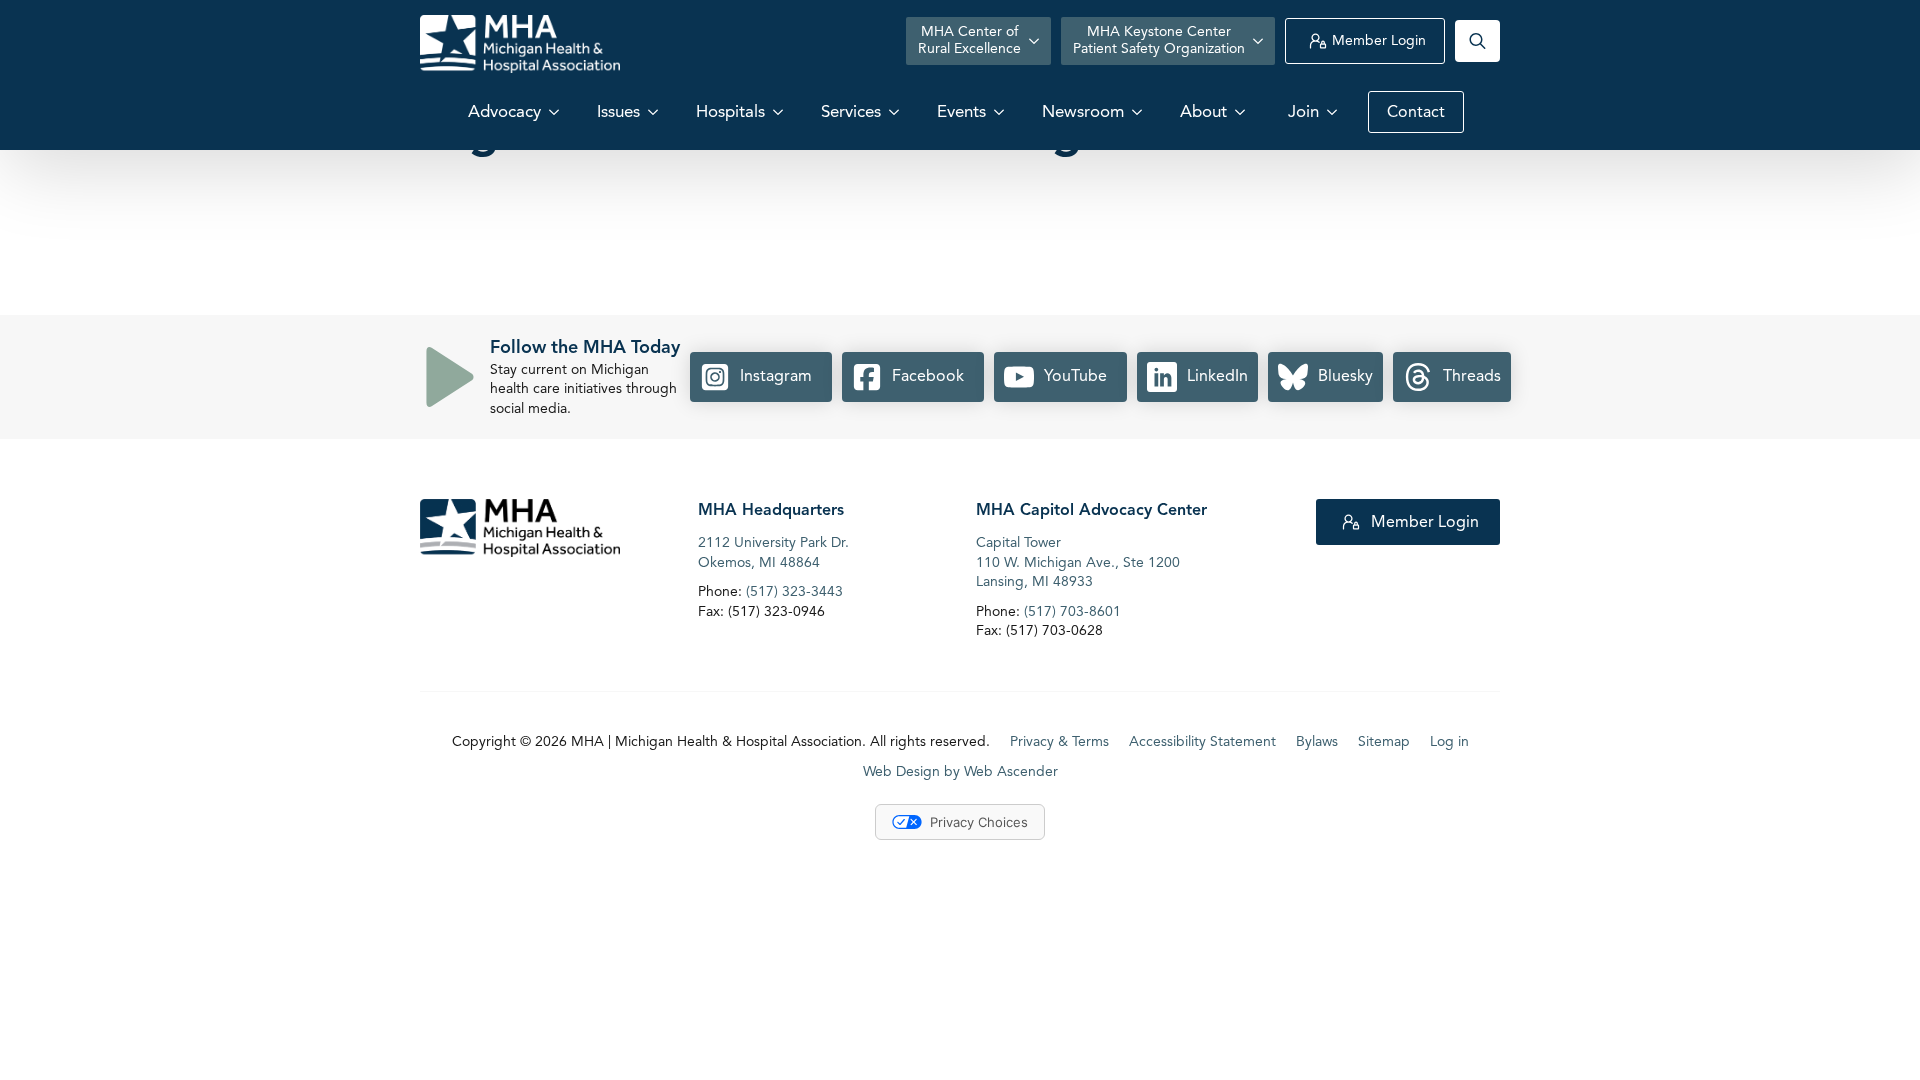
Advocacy (504, 111)
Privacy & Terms (1059, 741)
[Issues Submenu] (655, 111)
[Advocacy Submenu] (556, 111)
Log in (1449, 741)
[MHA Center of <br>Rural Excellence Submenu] (1036, 41)
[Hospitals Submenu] (780, 111)
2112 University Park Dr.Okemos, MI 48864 (773, 552)
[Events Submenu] (1001, 111)
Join (1303, 111)
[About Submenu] (1242, 111)
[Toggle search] (1477, 41)
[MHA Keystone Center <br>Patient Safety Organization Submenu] (1260, 41)
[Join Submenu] (1334, 111)
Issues (618, 111)
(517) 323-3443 (794, 591)
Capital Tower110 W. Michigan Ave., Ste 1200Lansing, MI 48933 (1078, 562)
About (1203, 111)
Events (961, 111)
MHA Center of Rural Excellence (969, 40)
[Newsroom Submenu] (1139, 111)
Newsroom (1083, 111)
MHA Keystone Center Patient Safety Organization (1159, 40)
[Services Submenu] (896, 111)
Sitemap (1384, 741)
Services (851, 111)
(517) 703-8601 (1072, 611)
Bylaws (1317, 741)
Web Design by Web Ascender (960, 771)
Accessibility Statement (1202, 741)
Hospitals (730, 111)
